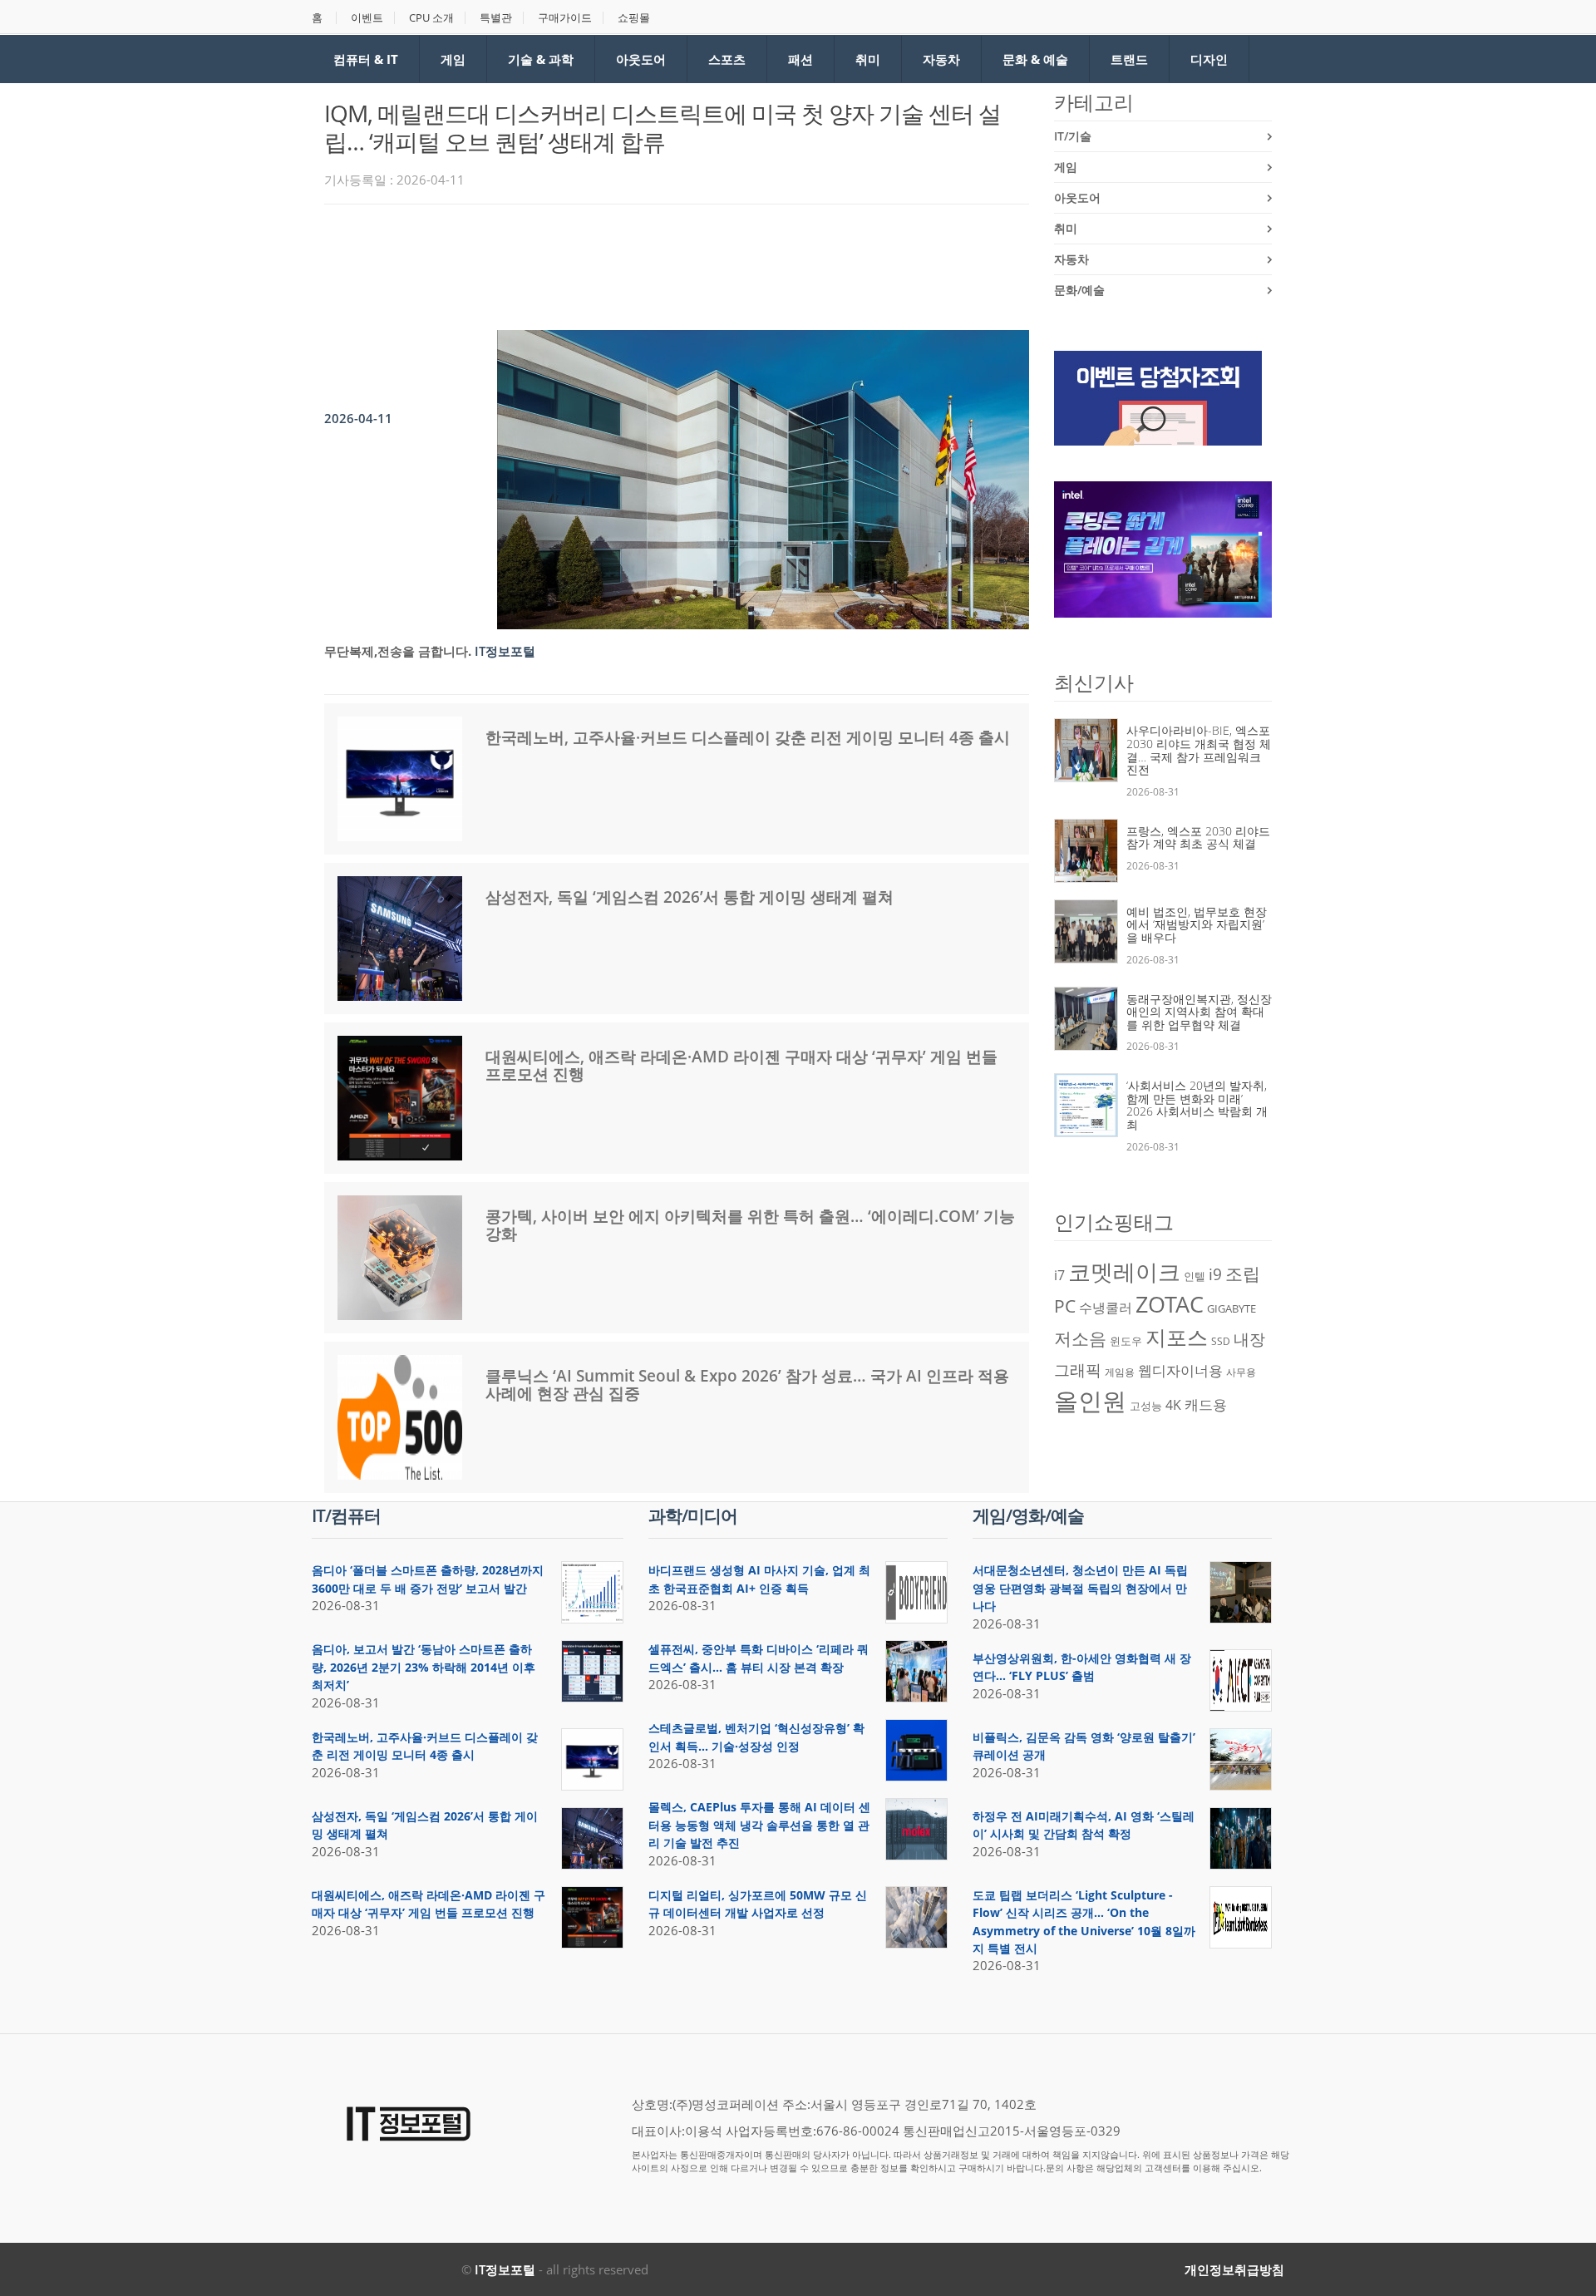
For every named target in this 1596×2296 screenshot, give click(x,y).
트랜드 (1129, 59)
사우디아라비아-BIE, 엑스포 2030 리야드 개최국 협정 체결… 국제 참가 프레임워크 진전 (1199, 750)
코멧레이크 (1124, 1272)
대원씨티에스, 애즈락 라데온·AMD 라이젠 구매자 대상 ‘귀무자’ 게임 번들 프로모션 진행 (741, 1065)
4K (1173, 1405)
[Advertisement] (627, 263)
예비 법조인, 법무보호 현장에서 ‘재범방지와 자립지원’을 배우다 (1197, 924)
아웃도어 (641, 59)
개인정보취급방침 (1234, 2269)
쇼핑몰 (634, 18)
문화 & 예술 (1035, 59)
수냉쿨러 (1106, 1308)
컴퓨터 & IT (366, 59)
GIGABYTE (1231, 1308)
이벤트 (367, 18)
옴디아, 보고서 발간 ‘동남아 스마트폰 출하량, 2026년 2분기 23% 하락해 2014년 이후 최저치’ (424, 1667)
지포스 (1177, 1337)
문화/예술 (1079, 290)
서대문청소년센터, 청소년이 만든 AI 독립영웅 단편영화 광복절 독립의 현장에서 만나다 (1080, 1588)
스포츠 (727, 59)
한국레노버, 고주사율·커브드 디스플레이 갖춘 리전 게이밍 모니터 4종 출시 (748, 737)
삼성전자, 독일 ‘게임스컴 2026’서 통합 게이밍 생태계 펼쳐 (690, 897)
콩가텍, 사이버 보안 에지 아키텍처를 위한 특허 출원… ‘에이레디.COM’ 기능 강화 (750, 1225)
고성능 (1146, 1406)
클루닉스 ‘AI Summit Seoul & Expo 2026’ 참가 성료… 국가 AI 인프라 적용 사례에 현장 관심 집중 (747, 1384)
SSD (1221, 1341)
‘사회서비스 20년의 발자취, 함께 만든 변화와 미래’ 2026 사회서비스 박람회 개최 (1197, 1105)
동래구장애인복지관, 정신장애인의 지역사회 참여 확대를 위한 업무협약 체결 (1199, 1012)
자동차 (941, 59)
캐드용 (1206, 1404)
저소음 (1080, 1338)
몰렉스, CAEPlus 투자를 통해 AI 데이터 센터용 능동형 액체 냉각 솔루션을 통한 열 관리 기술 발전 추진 (759, 1825)
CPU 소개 (431, 18)
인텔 (1195, 1276)
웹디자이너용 (1180, 1370)
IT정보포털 (505, 2269)
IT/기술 (1073, 136)
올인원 (1090, 1401)
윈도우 (1126, 1341)
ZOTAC (1170, 1304)
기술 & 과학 (541, 59)
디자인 (1209, 59)
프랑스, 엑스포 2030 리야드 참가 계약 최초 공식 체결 (1198, 838)
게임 (453, 59)
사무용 (1241, 1372)
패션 (800, 59)
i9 (1215, 1274)
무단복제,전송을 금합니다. (398, 651)
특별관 (496, 18)
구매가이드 (565, 18)
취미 (868, 59)
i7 (1059, 1275)
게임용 (1120, 1372)
